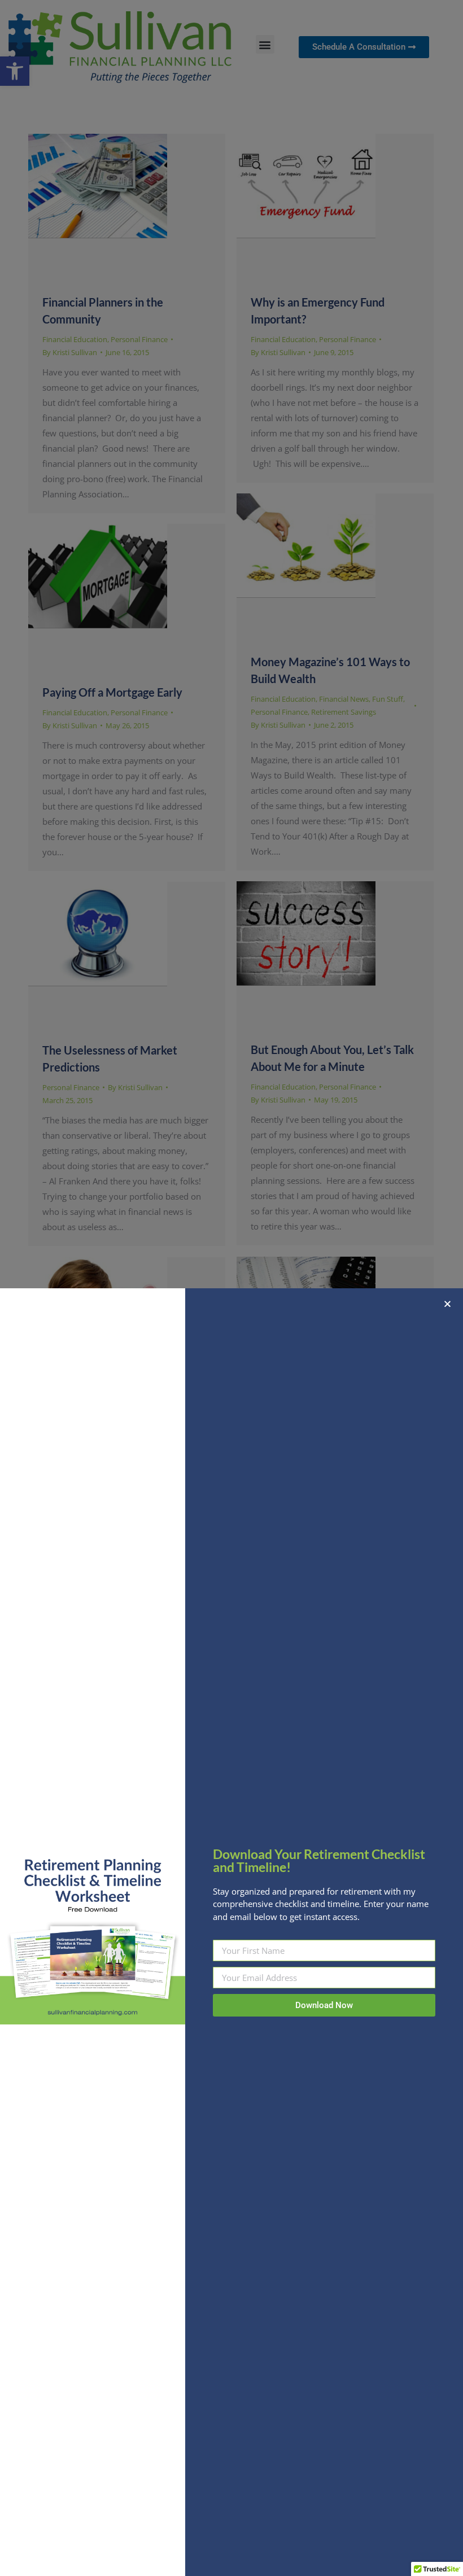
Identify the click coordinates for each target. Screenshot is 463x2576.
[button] (447, 1304)
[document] (231, 1288)
